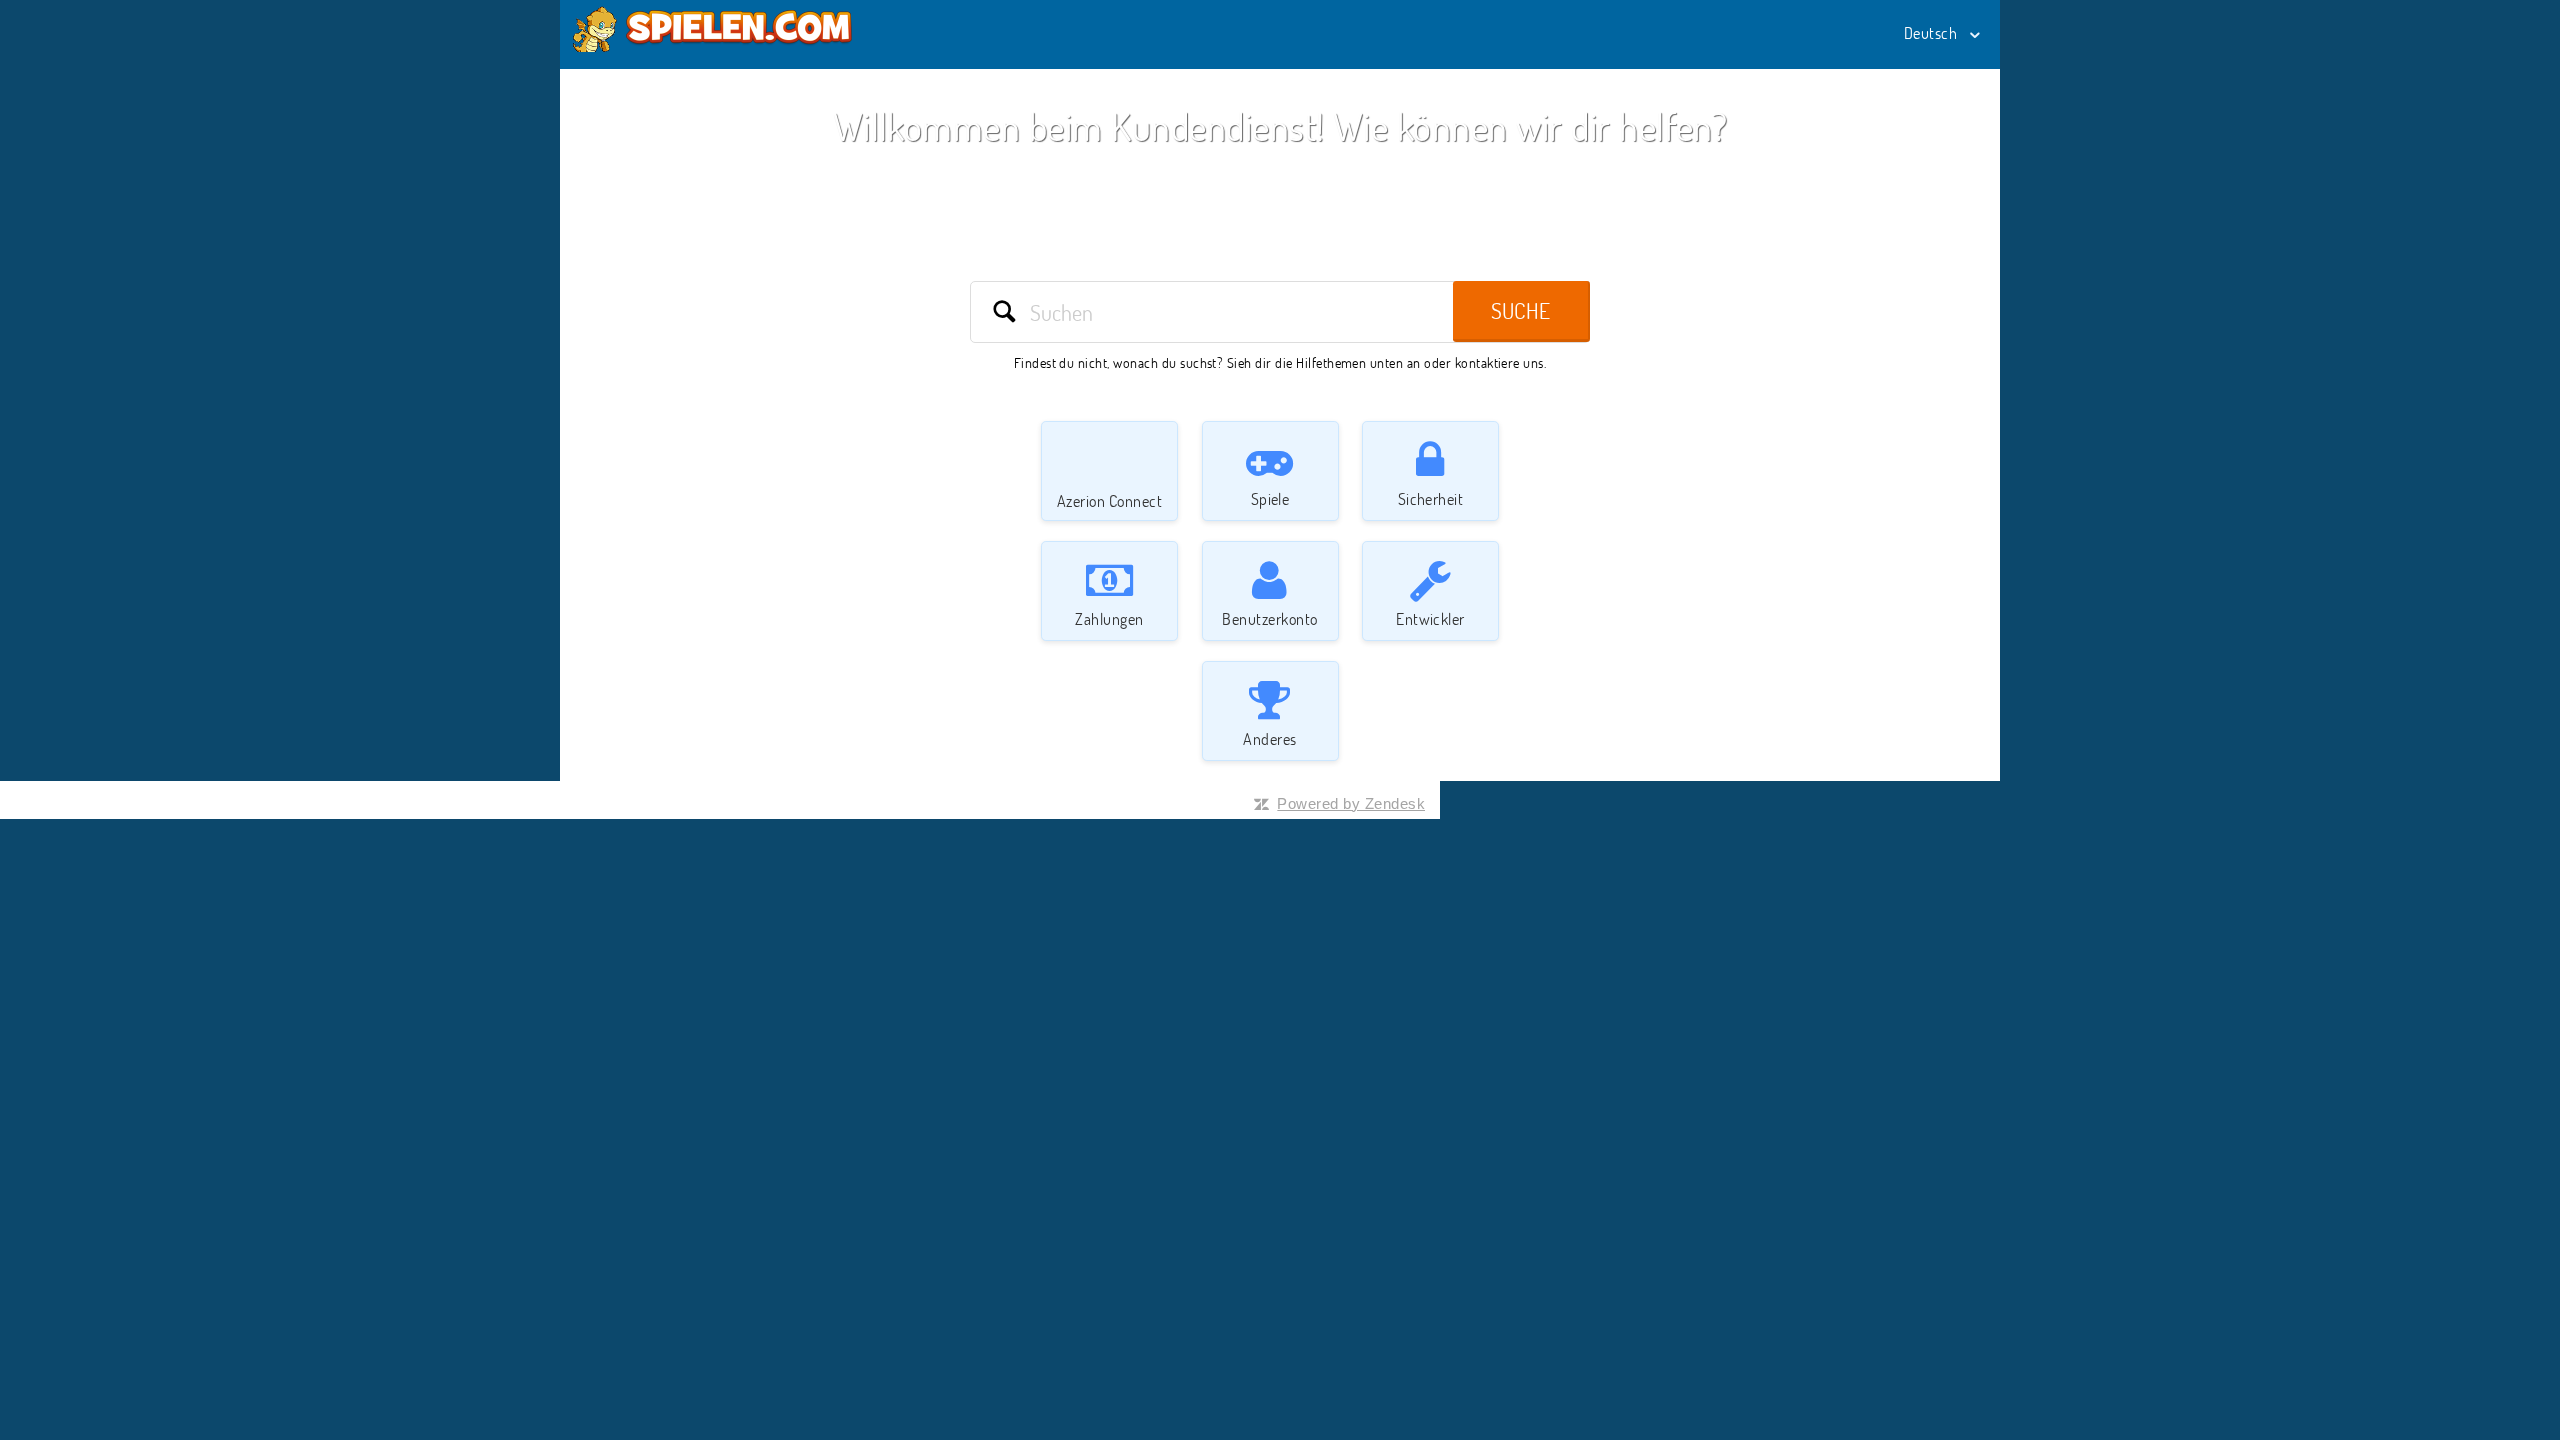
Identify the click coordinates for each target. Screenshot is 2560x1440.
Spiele (1270, 499)
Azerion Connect (1109, 501)
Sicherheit (1431, 499)
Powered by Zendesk (1351, 803)
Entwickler (1430, 619)
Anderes (1269, 739)
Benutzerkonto (1269, 619)
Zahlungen (1109, 619)
